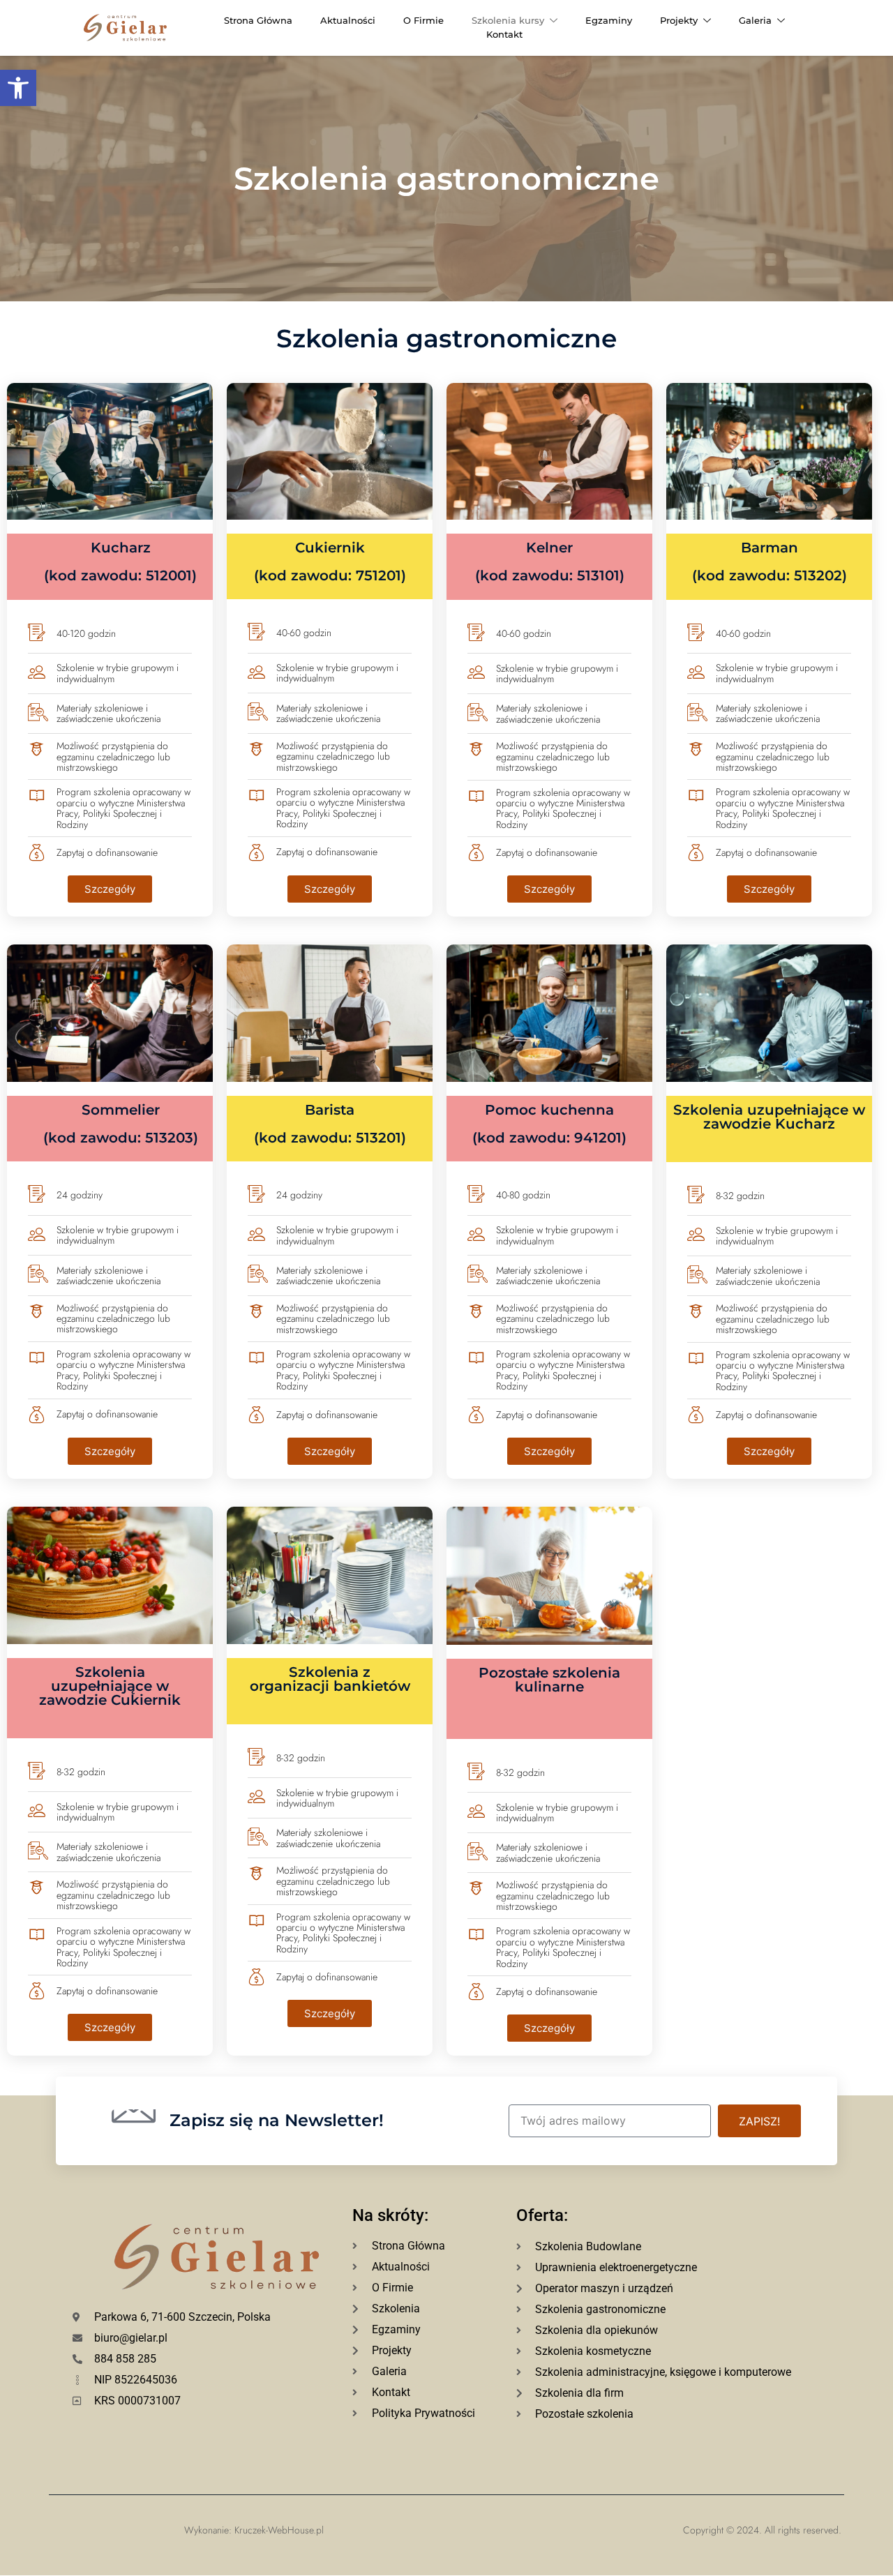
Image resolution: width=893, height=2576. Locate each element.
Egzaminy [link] (609, 20)
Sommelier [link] (121, 1123)
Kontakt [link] (504, 34)
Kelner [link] (550, 561)
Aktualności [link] (348, 20)
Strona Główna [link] (258, 20)
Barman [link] (770, 561)
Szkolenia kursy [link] (508, 20)
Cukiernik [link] (330, 561)
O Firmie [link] (423, 20)
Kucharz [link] (120, 561)
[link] (18, 88)
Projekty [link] (679, 20)
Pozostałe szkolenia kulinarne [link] (549, 1680)
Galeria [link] (755, 20)
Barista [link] (330, 1123)
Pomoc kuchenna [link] (549, 1123)
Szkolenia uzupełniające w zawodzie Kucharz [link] (769, 1117)
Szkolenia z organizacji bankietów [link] (330, 1679)
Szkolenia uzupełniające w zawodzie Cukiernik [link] (110, 1686)
